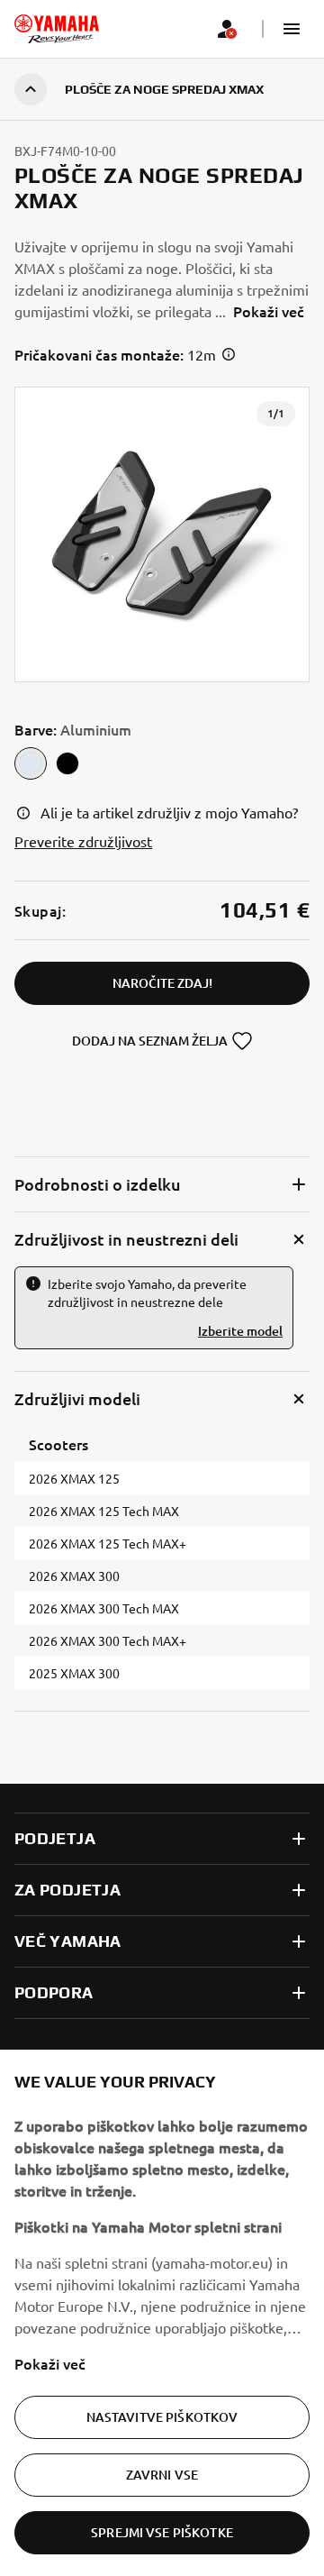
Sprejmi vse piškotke (162, 2532)
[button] (292, 29)
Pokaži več (50, 2363)
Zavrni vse (162, 2475)
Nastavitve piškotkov (162, 2417)
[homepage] (57, 29)
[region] (162, 2313)
